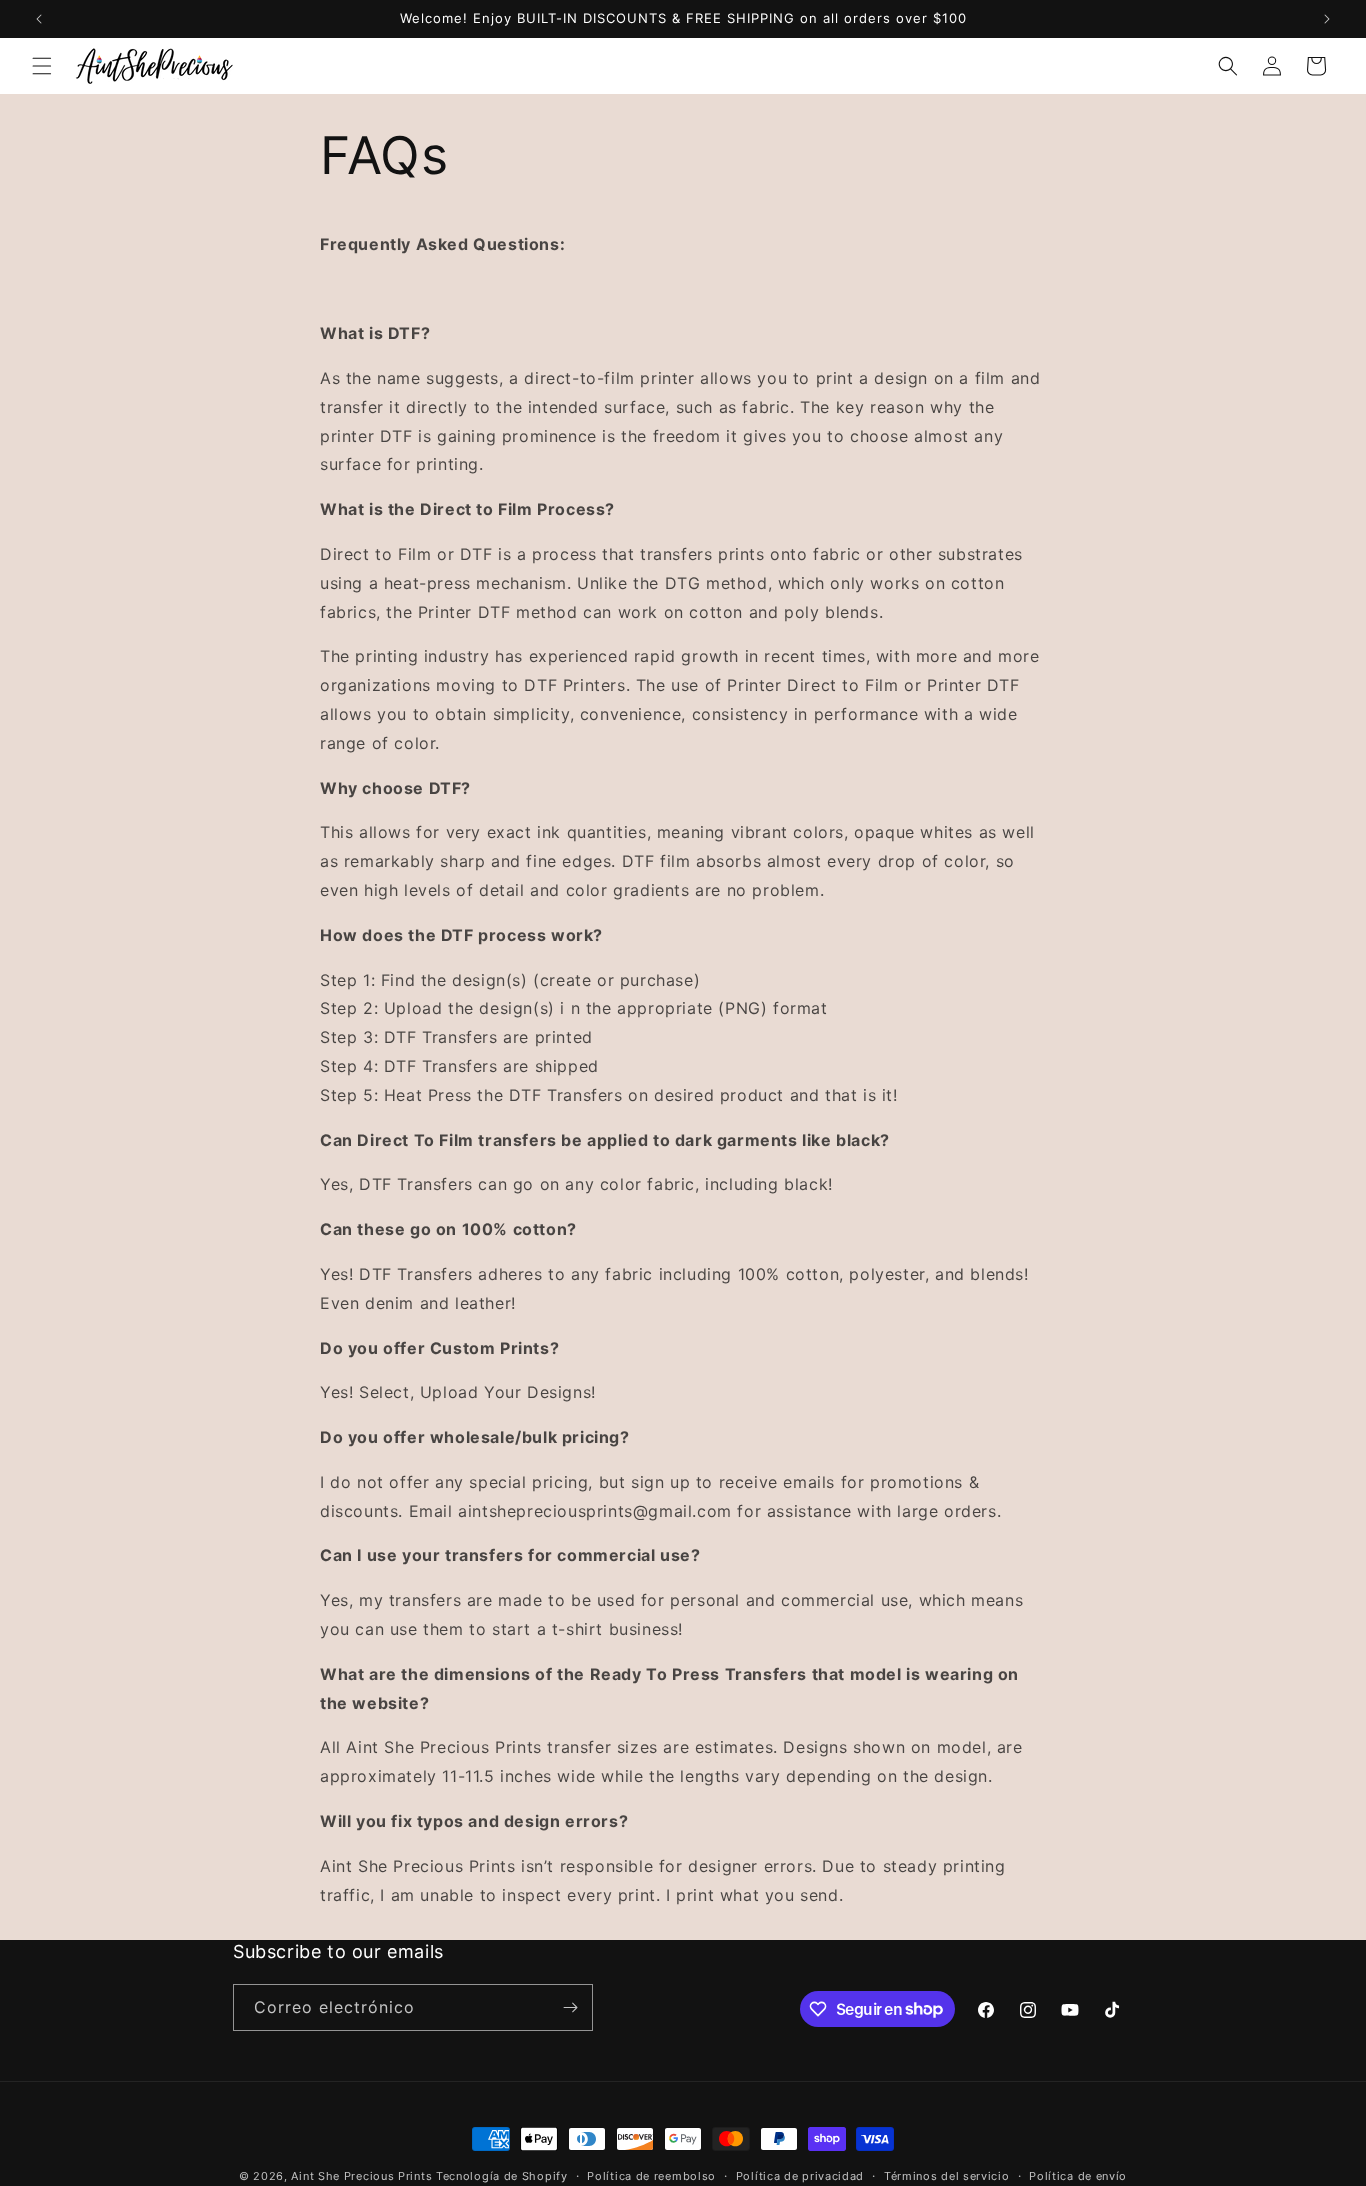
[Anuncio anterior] (39, 19)
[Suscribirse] (570, 2007)
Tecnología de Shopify (502, 2176)
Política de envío (1078, 2175)
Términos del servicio (947, 2175)
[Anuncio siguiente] (1327, 19)
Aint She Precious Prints (361, 2176)
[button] (42, 66)
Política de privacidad (800, 2175)
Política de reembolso (651, 2175)
